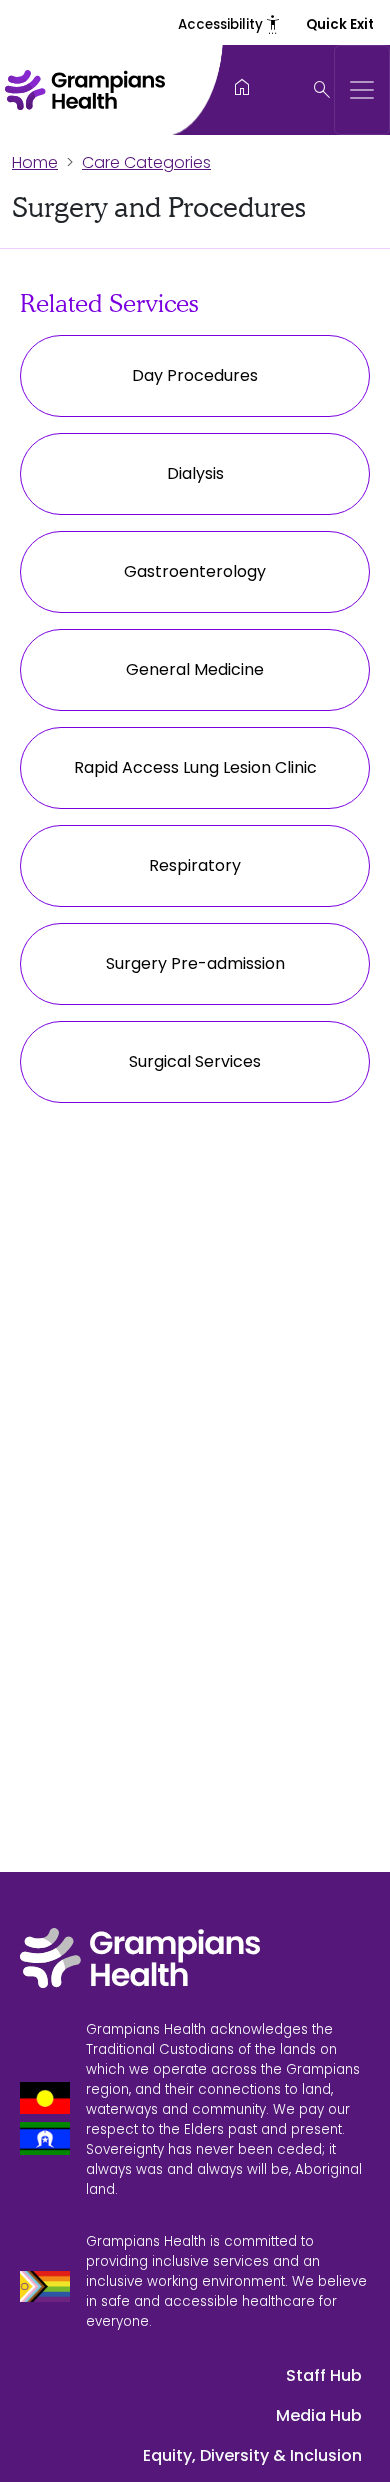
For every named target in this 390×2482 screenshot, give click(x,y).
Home (35, 162)
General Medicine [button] (195, 669)
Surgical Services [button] (195, 1061)
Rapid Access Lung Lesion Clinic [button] (195, 767)
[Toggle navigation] (362, 90)
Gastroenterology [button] (195, 571)
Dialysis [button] (195, 473)
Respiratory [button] (195, 865)
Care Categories (146, 162)
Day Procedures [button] (195, 375)
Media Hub (319, 2415)
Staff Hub (324, 2375)
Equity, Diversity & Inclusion (252, 2455)
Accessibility (230, 24)
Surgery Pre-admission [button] (195, 963)
